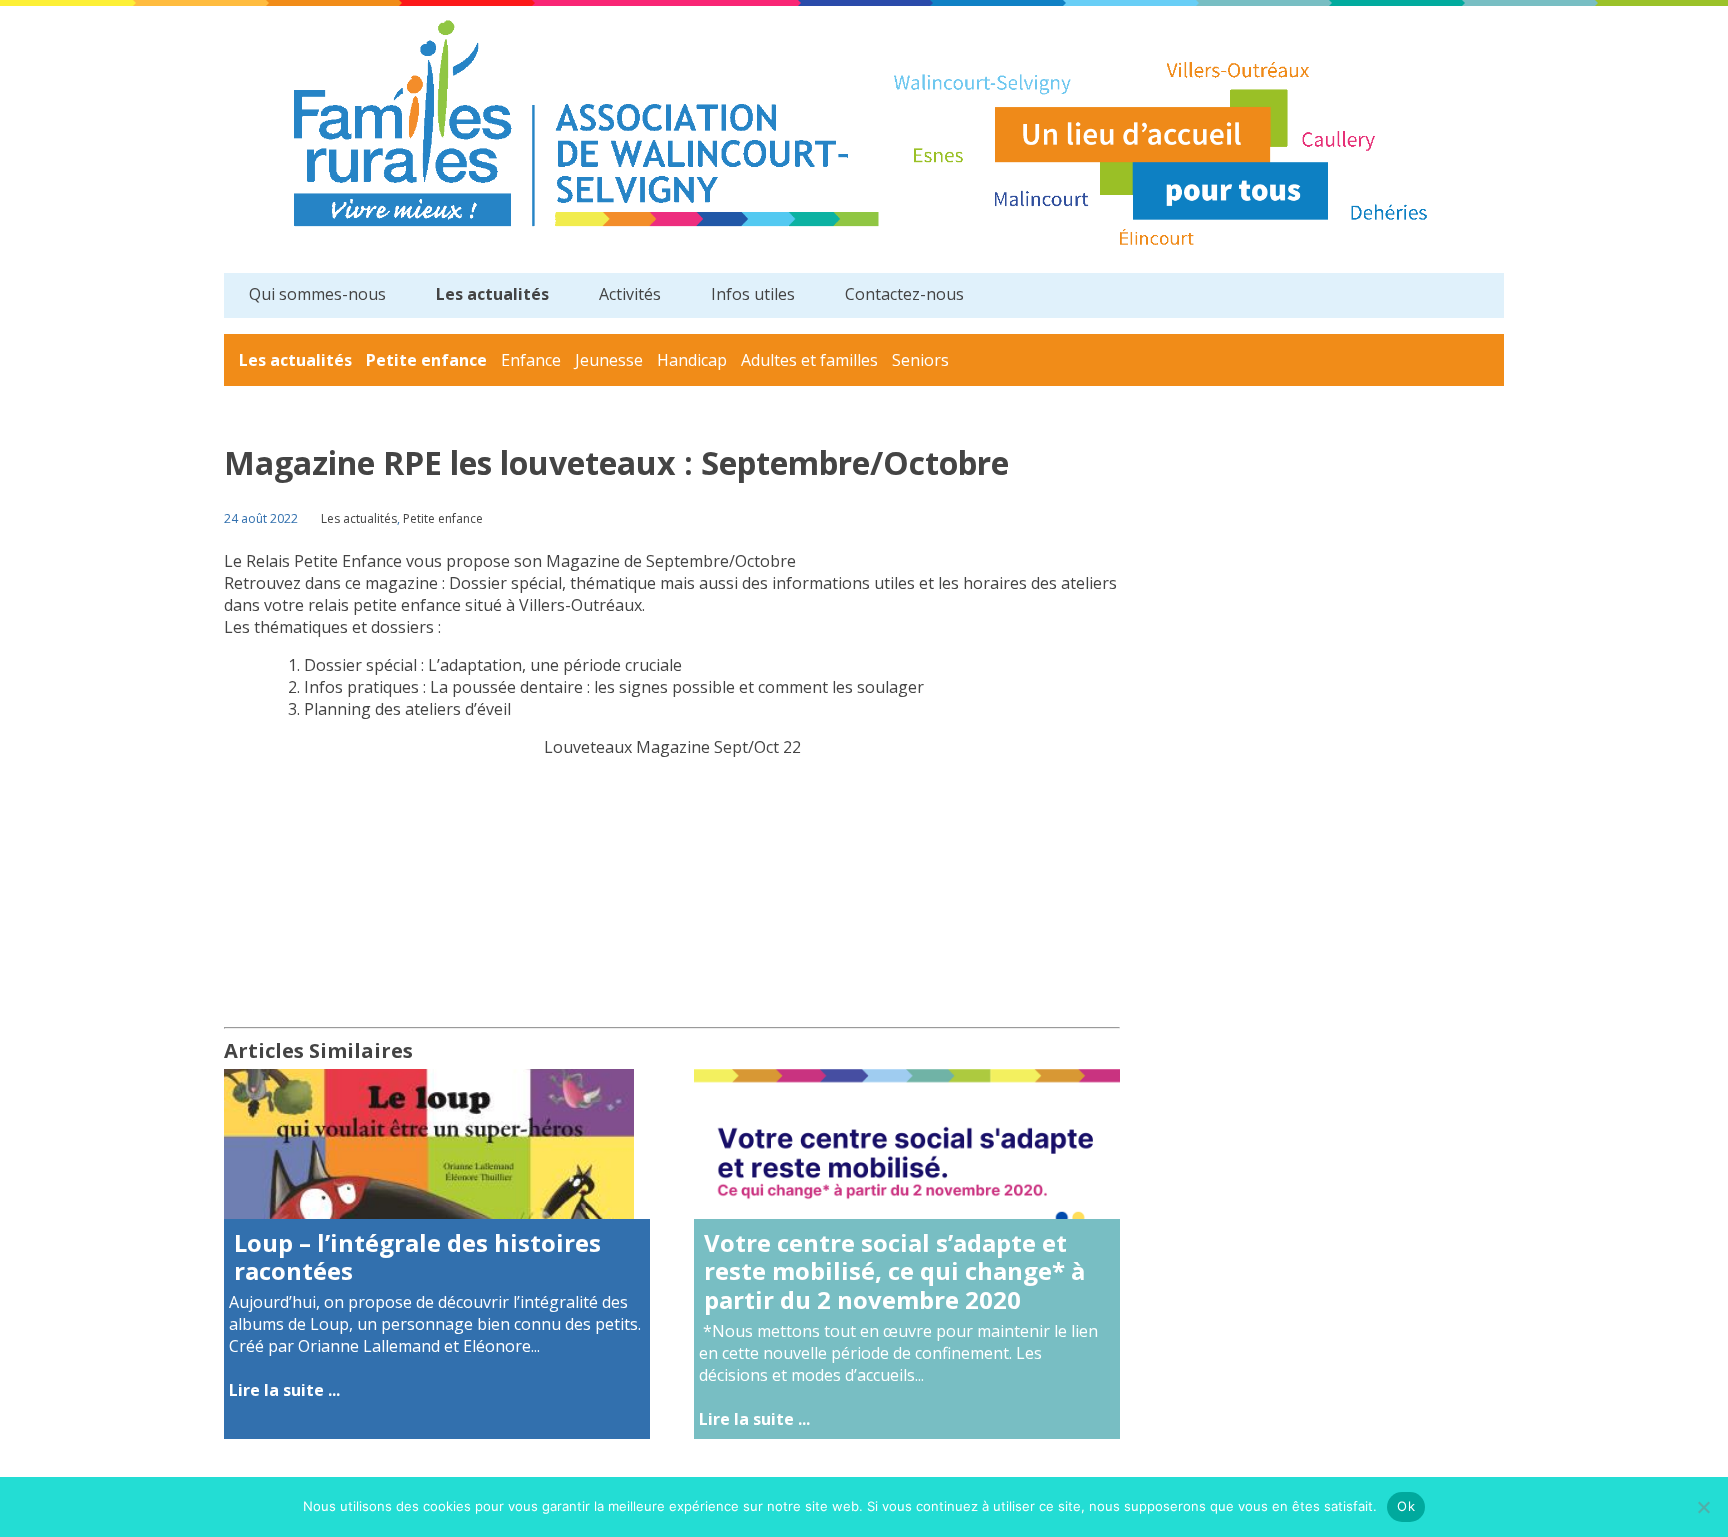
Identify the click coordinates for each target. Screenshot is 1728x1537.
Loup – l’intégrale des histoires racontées (417, 1257)
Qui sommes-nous (317, 294)
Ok (1406, 1506)
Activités (630, 294)
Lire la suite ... (284, 1390)
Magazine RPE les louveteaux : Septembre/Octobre (616, 462)
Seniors (920, 360)
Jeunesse (609, 360)
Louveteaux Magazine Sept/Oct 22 (672, 747)
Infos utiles (753, 294)
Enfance (531, 360)
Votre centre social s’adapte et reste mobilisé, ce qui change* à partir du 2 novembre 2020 (894, 1271)
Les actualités (492, 294)
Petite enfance (426, 360)
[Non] (1703, 1507)
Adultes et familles (809, 360)
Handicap (692, 360)
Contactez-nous (904, 294)
